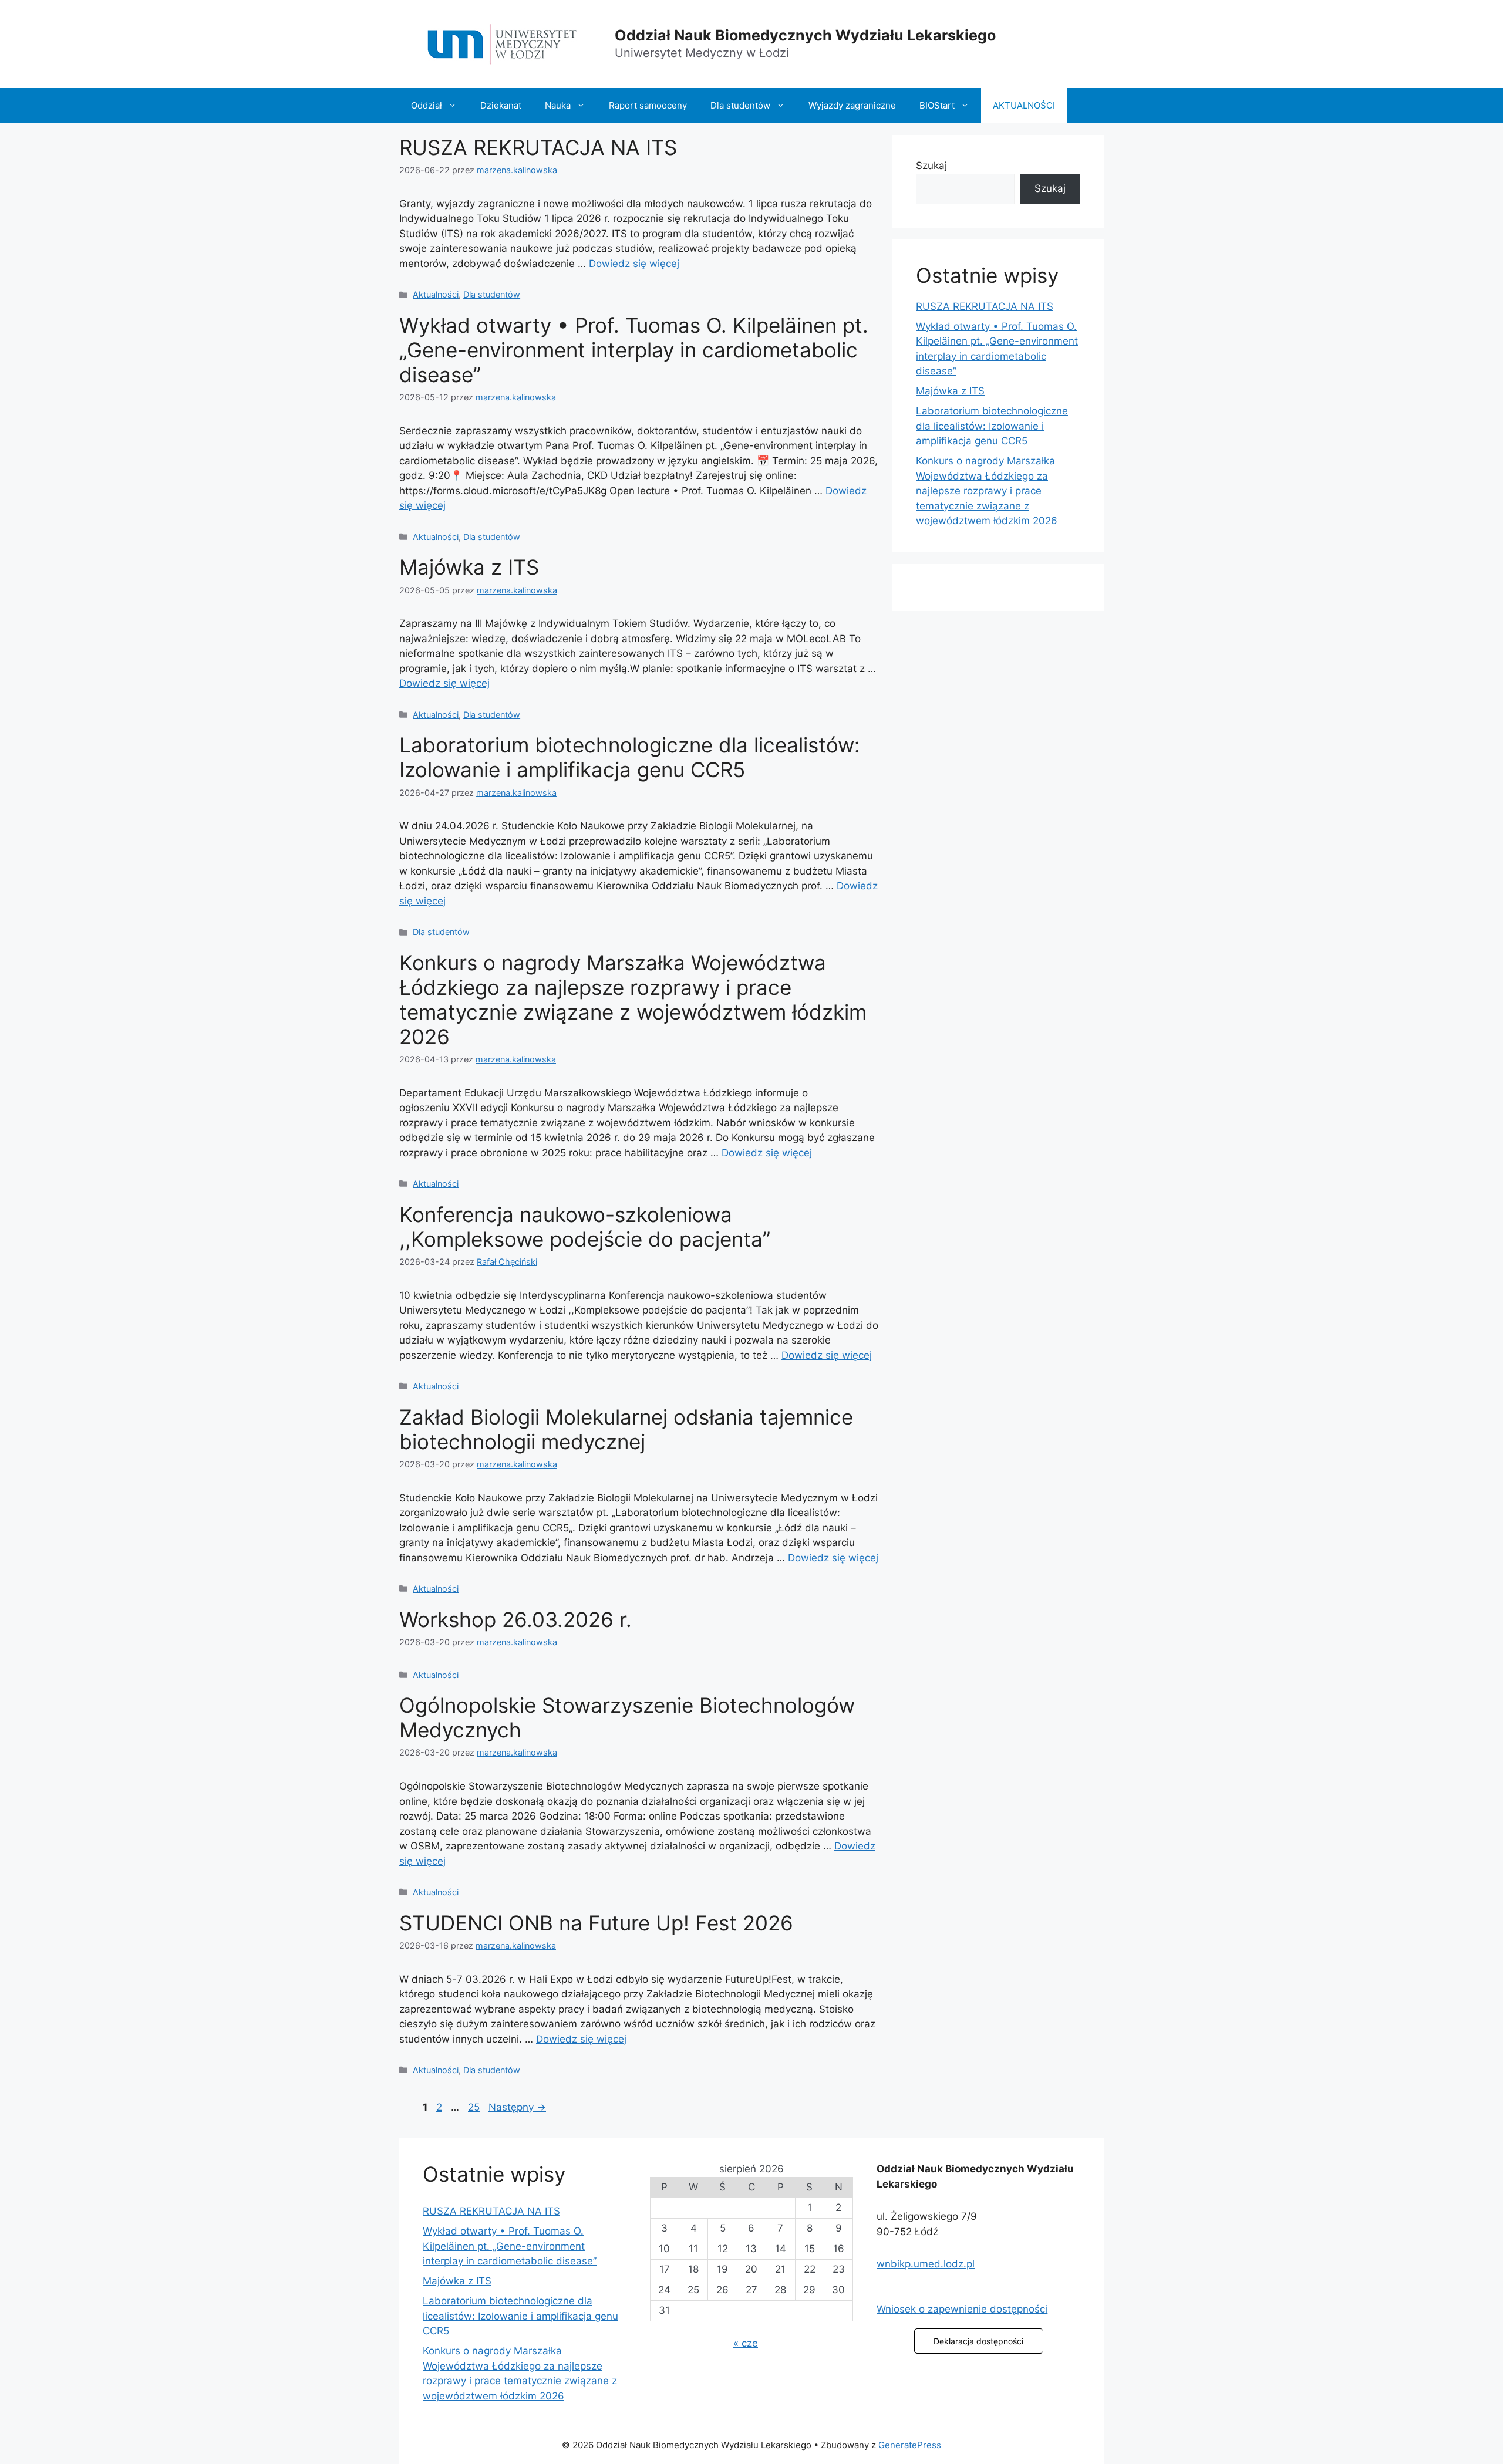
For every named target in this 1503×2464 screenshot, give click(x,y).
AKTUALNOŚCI (1024, 105)
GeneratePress (910, 2445)
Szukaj (931, 166)
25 (475, 2107)
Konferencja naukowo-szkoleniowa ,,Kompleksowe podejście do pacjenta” (585, 1227)
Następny (517, 2107)
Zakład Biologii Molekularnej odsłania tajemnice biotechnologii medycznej (626, 1429)
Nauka (558, 105)
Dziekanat (501, 105)
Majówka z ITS (469, 567)
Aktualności (436, 294)
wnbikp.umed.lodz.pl (926, 2264)
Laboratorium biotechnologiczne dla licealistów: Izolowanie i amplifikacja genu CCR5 (630, 757)
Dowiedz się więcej (634, 264)
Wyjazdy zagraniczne (852, 105)
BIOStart (937, 105)
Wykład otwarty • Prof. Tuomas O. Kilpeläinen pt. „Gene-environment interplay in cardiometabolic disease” (634, 350)
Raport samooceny (648, 105)
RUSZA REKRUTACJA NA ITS (538, 147)
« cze (746, 2343)
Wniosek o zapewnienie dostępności (962, 2309)
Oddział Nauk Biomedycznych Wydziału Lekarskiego (805, 35)
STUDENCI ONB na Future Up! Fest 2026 (596, 1923)
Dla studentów (740, 105)
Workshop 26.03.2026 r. (515, 1619)
